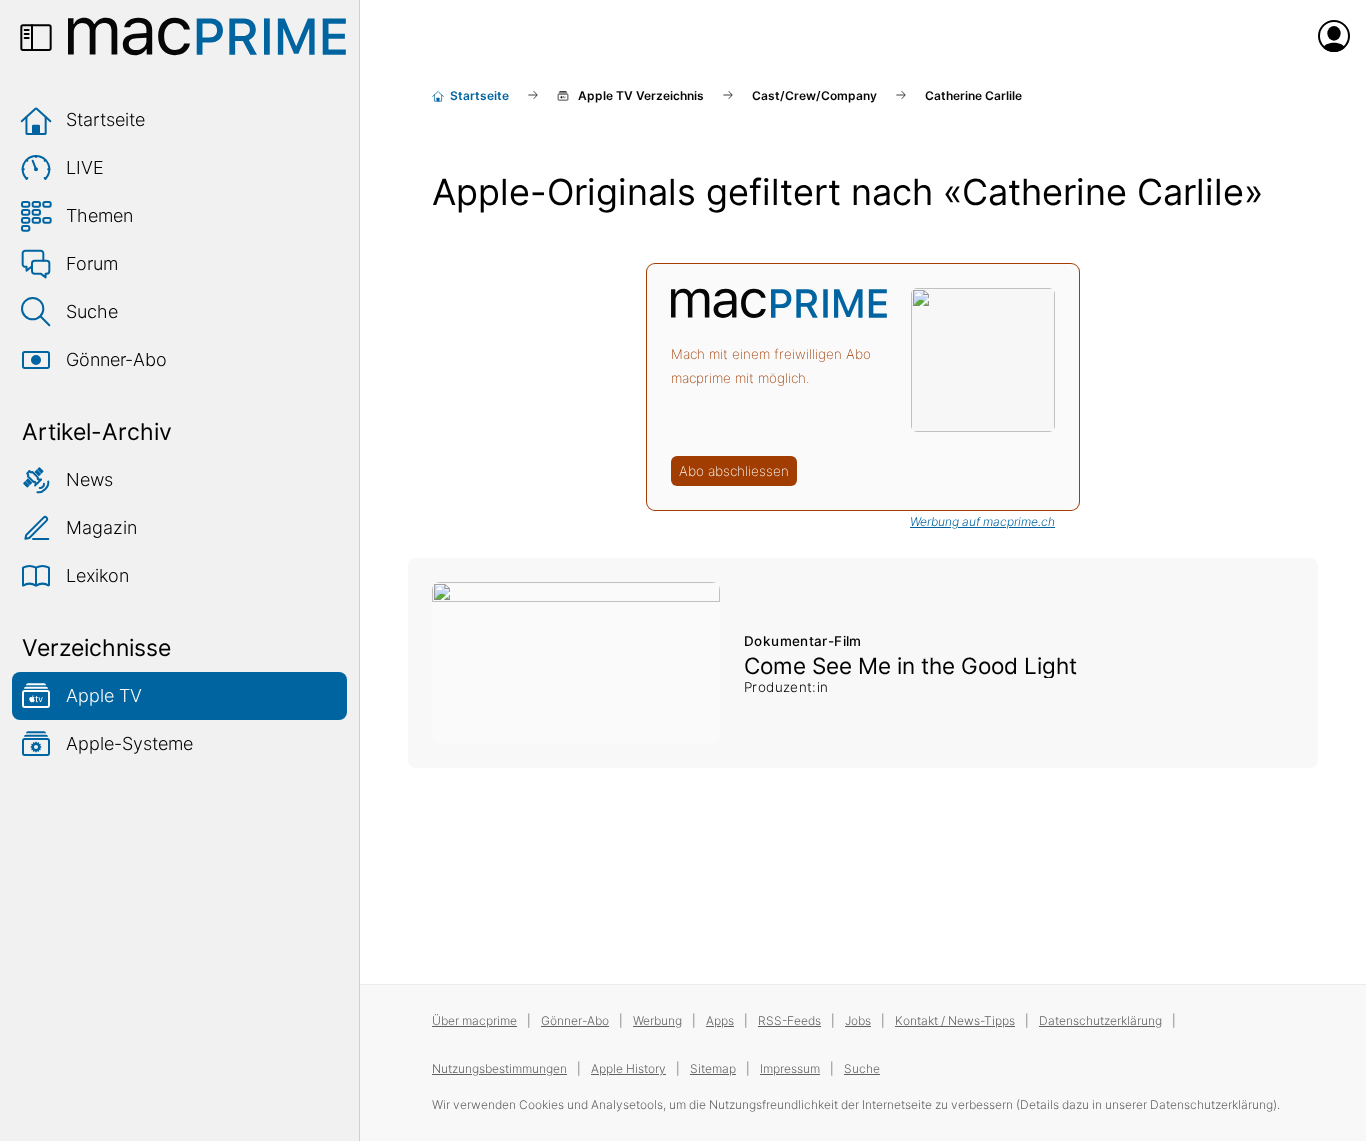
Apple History (628, 1068)
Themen (99, 215)
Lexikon (97, 575)
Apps (720, 1020)
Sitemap (713, 1068)
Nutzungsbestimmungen (499, 1068)
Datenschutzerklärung (1100, 1020)
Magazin (101, 527)
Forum (92, 263)
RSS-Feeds (789, 1020)
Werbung (657, 1020)
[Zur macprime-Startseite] (207, 36)
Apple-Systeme (129, 743)
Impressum (790, 1068)
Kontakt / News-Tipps (955, 1020)
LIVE (85, 167)
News (89, 479)
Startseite (105, 119)
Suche (92, 311)
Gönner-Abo (116, 359)
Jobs (858, 1020)
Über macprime (474, 1020)
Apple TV (104, 695)
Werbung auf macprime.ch (982, 521)
